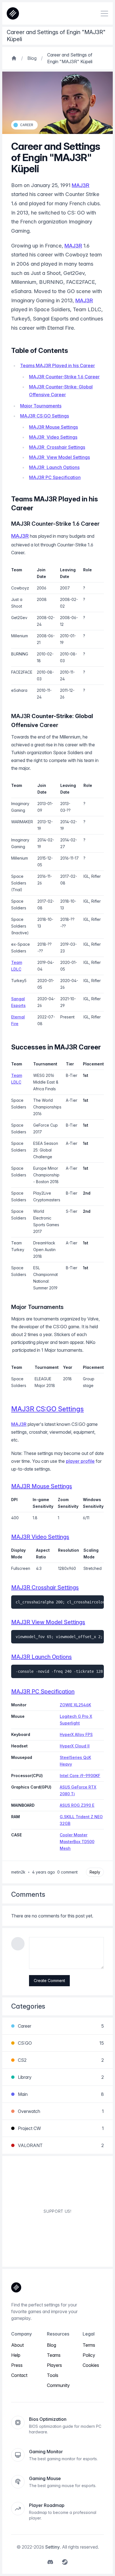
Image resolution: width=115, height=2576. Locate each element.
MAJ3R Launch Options (54, 467)
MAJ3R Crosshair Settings (57, 447)
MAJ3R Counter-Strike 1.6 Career (64, 377)
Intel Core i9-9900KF (80, 1776)
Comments (28, 1894)
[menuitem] (50, 2562)
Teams (54, 2355)
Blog (51, 2345)
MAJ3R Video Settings (53, 437)
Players (54, 2365)
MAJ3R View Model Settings (59, 457)
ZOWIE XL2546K (75, 1705)
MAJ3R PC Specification (55, 477)
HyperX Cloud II (75, 1746)
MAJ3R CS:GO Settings (45, 416)
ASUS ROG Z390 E (77, 1805)
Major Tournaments (41, 406)
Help (16, 2355)
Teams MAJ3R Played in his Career (57, 365)
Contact (19, 2375)
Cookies (91, 2365)
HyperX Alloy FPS (76, 1734)
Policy (89, 2355)
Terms (89, 2345)
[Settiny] (16, 2287)
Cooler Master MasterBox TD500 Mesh (77, 1842)
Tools (53, 2375)
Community (58, 2385)
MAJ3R (81, 185)
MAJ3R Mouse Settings (53, 427)
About (17, 2345)
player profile (80, 1461)
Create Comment (49, 1981)
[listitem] (24, 125)
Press (17, 2365)
